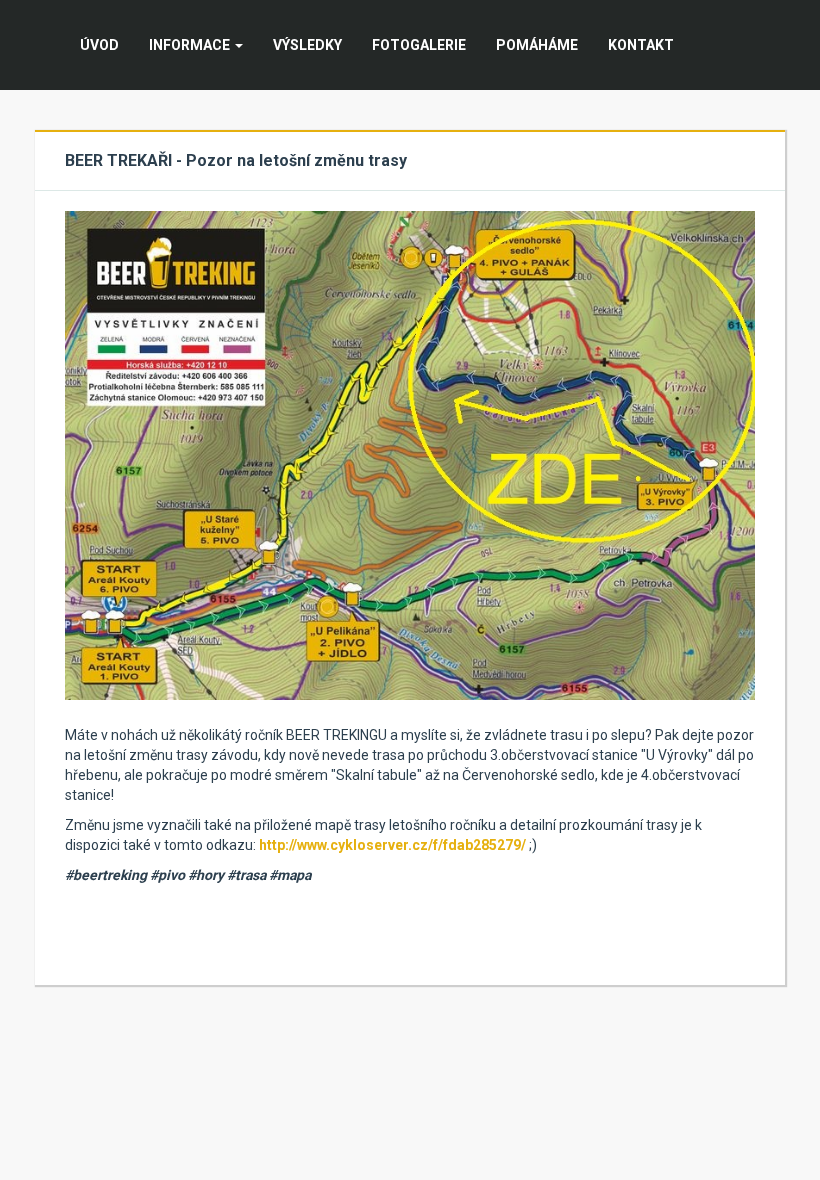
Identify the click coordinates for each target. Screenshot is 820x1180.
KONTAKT (641, 45)
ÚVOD (99, 45)
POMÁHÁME (537, 45)
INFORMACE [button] (191, 45)
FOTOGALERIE (419, 45)
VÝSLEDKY (307, 45)
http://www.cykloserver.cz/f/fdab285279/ (392, 845)
